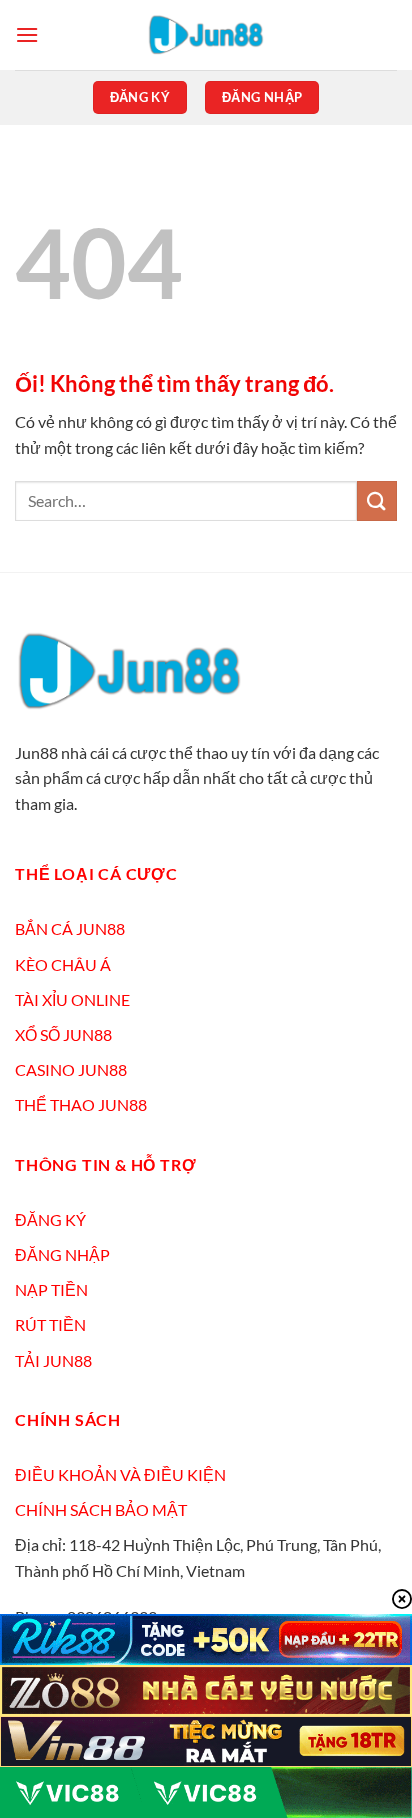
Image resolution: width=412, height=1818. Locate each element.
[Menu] (27, 34)
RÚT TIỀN (50, 1324)
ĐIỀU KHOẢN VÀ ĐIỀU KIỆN (120, 1474)
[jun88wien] (206, 35)
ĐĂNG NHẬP (62, 1254)
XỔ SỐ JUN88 (63, 1034)
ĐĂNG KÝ (50, 1219)
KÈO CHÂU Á (63, 964)
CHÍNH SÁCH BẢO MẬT (101, 1509)
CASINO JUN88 (71, 1069)
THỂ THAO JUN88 (81, 1104)
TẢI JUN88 (53, 1360)
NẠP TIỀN (51, 1289)
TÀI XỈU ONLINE (72, 999)
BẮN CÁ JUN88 (70, 928)
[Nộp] (377, 500)
